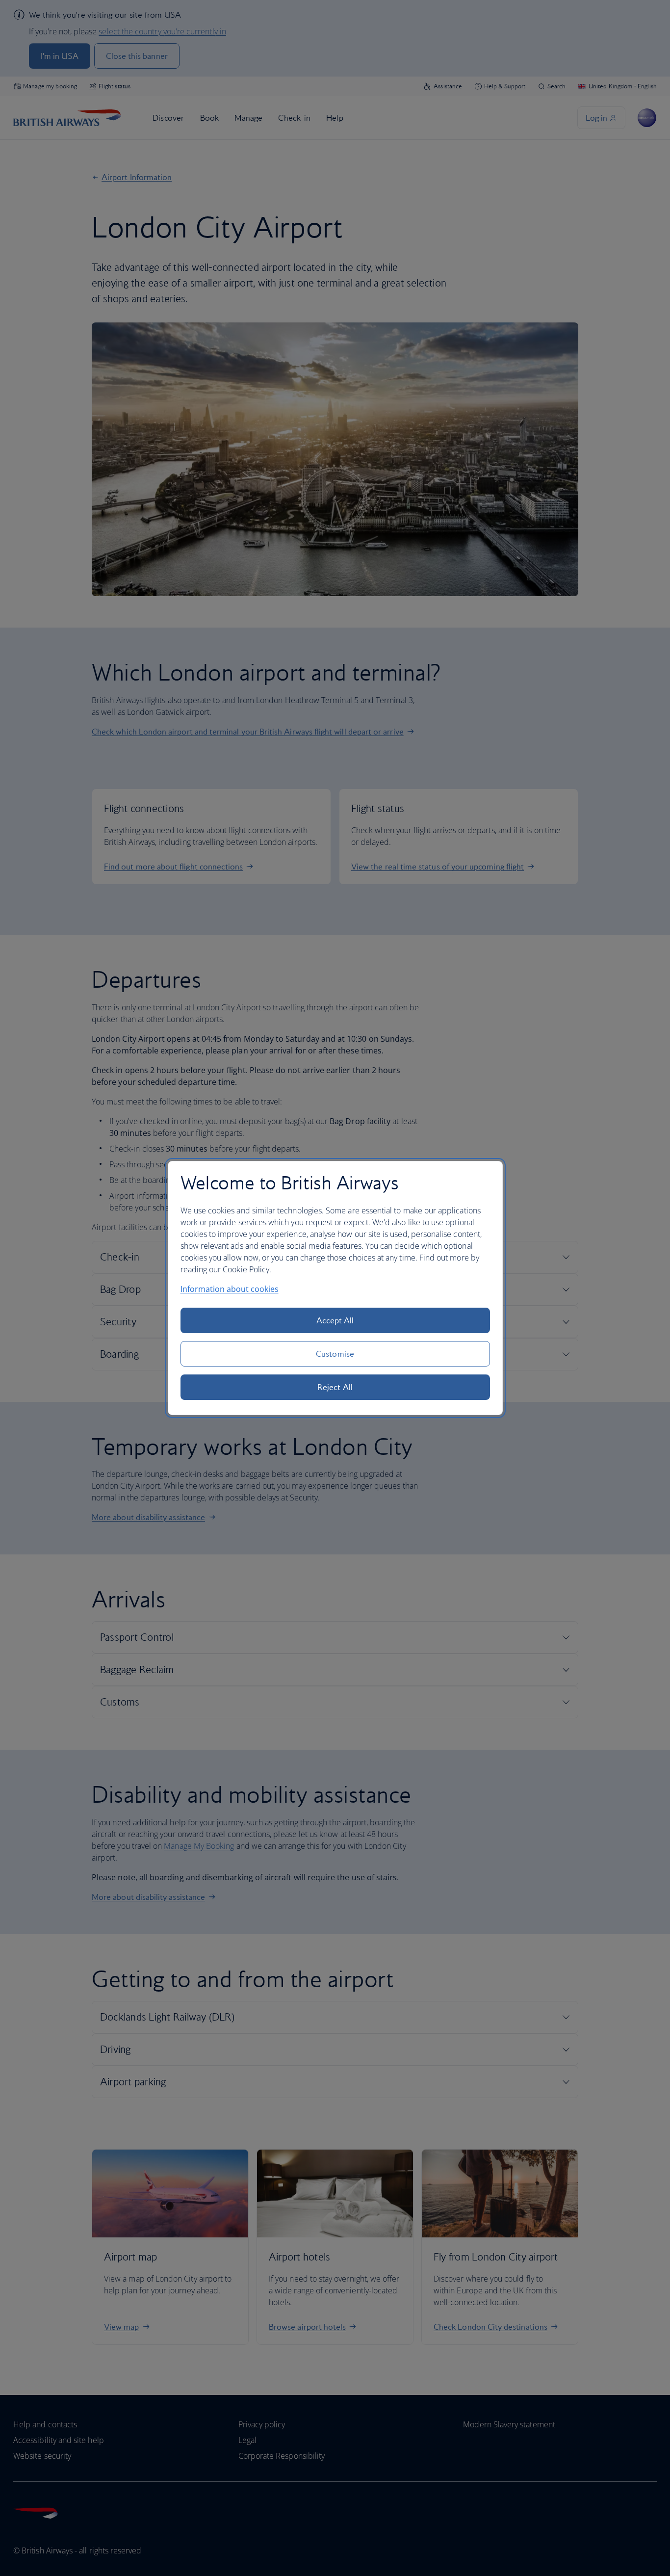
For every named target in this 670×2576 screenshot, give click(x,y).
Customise (335, 1354)
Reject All (335, 1387)
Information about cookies (230, 1289)
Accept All (335, 1320)
